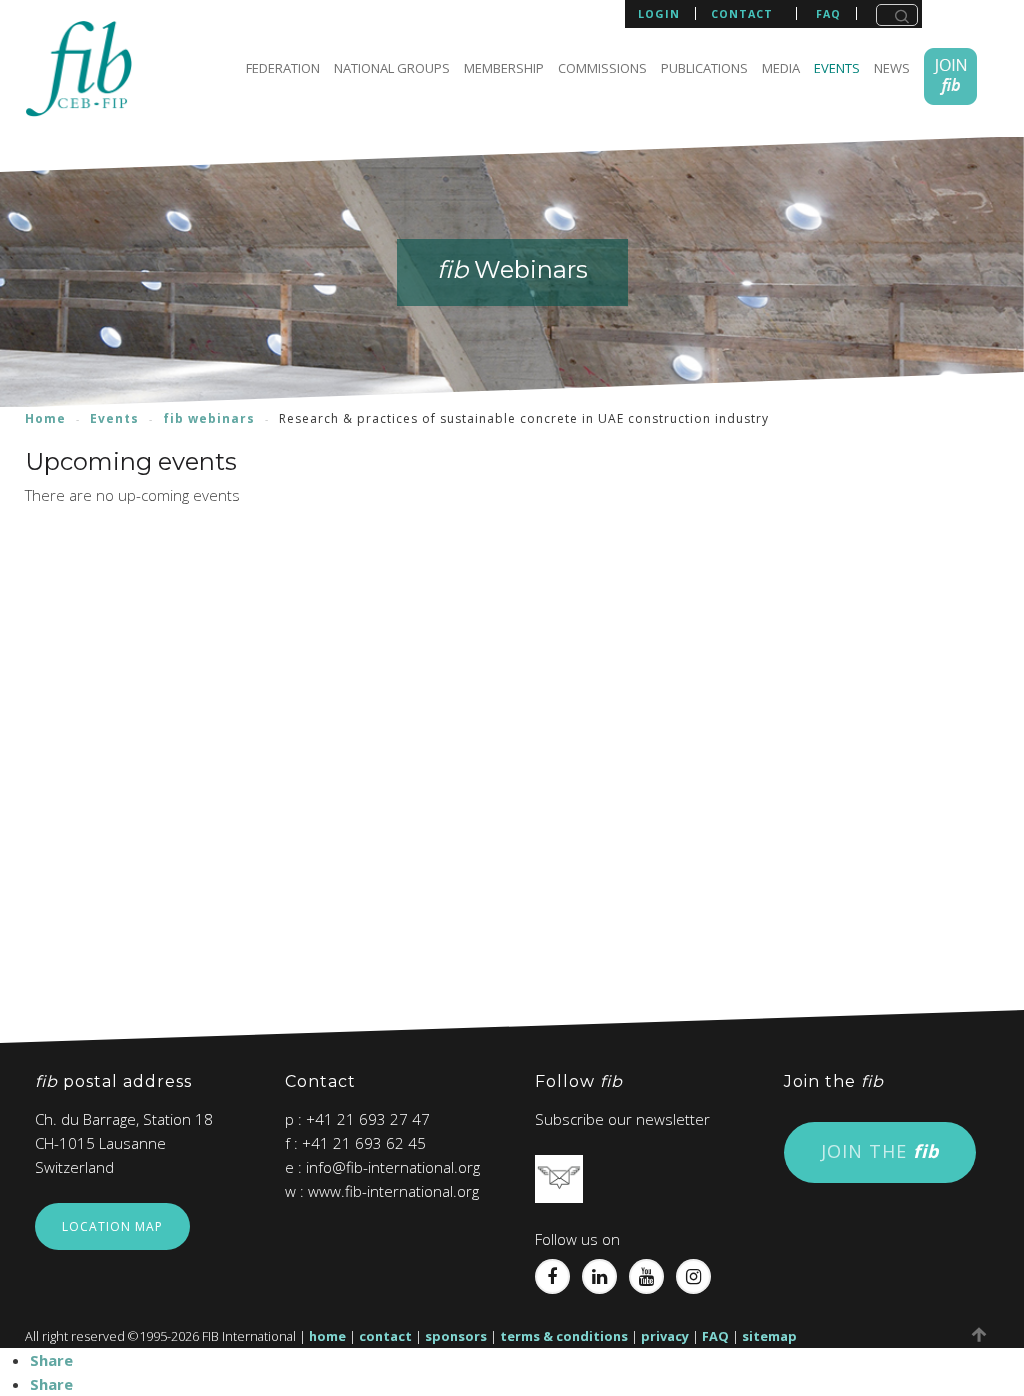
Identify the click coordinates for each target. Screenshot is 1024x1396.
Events (837, 68)
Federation (283, 68)
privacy (665, 1336)
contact (742, 14)
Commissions (602, 68)
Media (781, 68)
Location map (112, 1226)
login (659, 13)
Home (45, 418)
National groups (392, 68)
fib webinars (209, 418)
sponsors (456, 1336)
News (892, 68)
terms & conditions (564, 1336)
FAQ (715, 1336)
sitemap (769, 1336)
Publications (704, 68)
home (327, 1336)
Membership (504, 68)
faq (828, 14)
